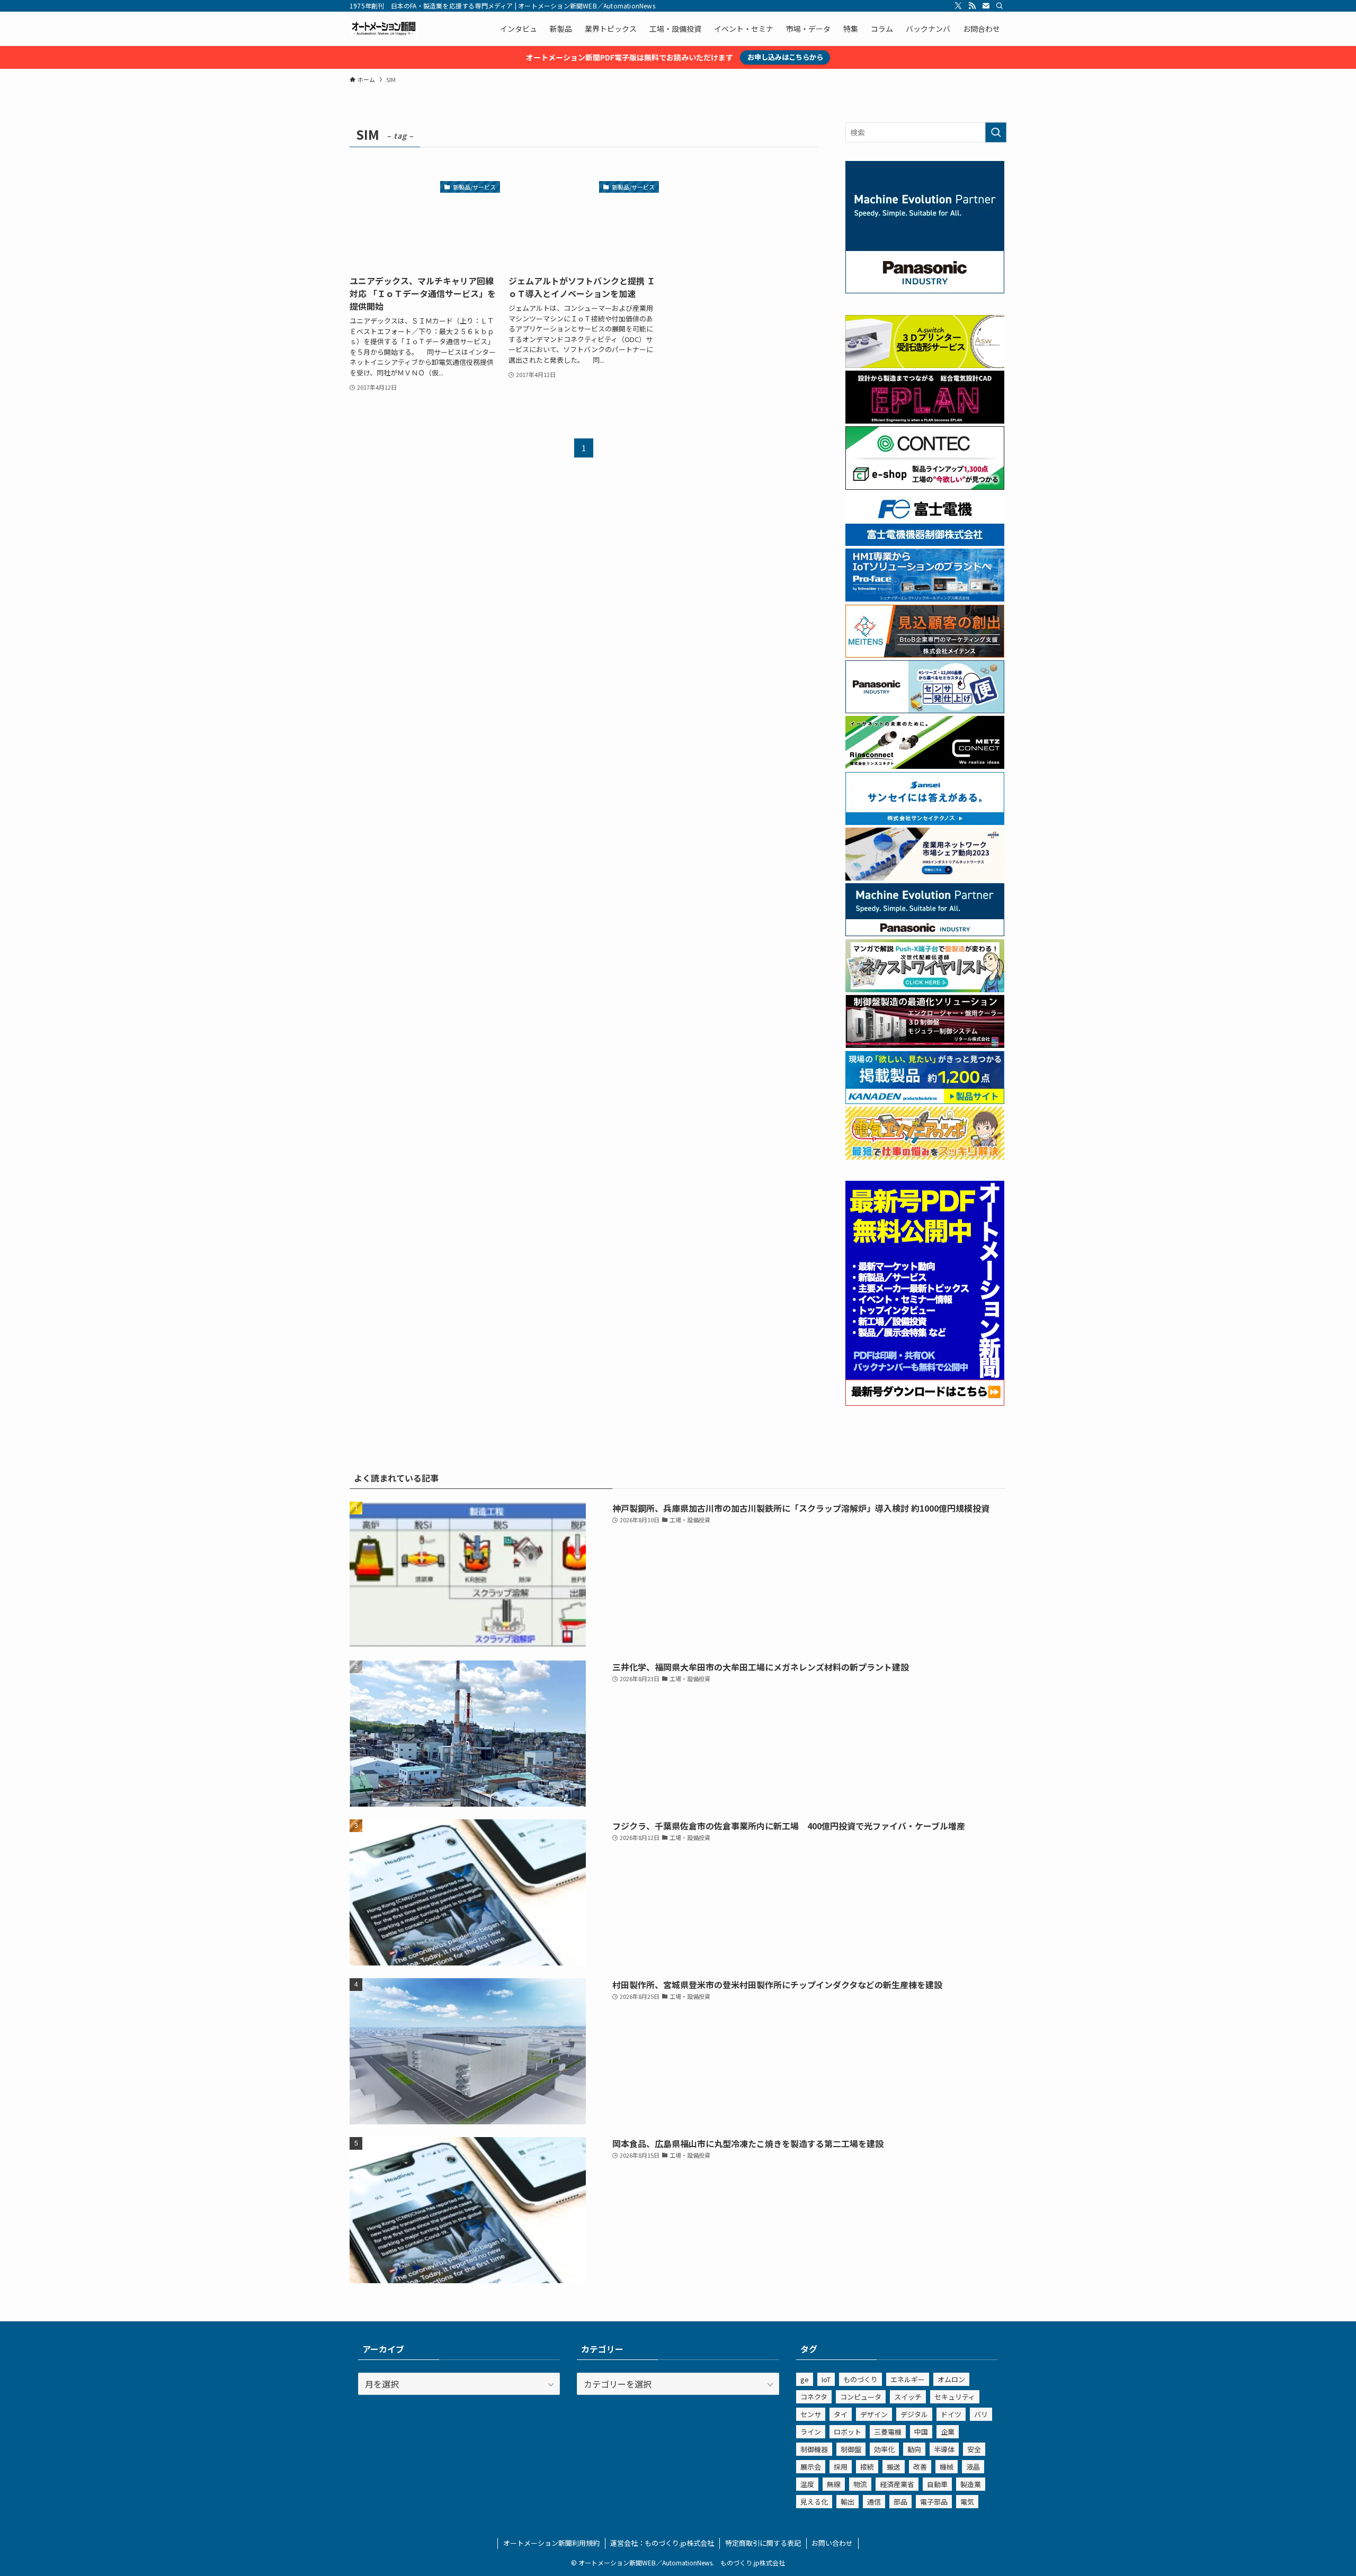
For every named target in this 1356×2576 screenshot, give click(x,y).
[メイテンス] (925, 654)
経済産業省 (897, 2484)
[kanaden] (925, 1101)
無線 (834, 2484)
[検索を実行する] (996, 132)
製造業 (971, 2484)
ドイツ (951, 2414)
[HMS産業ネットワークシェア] (925, 877)
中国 (921, 2432)
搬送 (894, 2467)
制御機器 (814, 2449)
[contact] (986, 6)
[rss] (972, 6)
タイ (841, 2414)
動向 (914, 2449)
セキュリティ (955, 2397)
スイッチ (908, 2397)
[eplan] (925, 420)
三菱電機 (888, 2432)
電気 (967, 2502)
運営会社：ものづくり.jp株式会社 (662, 2543)
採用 (841, 2467)
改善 (920, 2467)
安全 (974, 2449)
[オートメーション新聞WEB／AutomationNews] (383, 29)
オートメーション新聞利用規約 (551, 2543)
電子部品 (934, 2502)
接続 (867, 2467)
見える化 (814, 2502)
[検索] (1000, 6)
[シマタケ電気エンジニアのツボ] (925, 1156)
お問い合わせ (832, 2543)
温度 (807, 2484)
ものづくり (860, 2379)
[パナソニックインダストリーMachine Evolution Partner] (925, 933)
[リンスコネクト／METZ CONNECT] (925, 766)
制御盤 (851, 2449)
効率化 (884, 2449)
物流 (860, 2484)
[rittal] (925, 1045)
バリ (981, 2414)
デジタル (914, 2414)
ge (805, 2379)
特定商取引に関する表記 (763, 2543)
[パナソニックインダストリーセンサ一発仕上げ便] (925, 710)
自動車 (937, 2484)
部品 (900, 2502)
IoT (826, 2379)
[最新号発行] (925, 1403)
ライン (811, 2432)
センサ (811, 2414)
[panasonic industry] (925, 290)
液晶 (973, 2467)
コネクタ (814, 2397)
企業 (948, 2432)
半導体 (944, 2449)
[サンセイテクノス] (925, 822)
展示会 (811, 2467)
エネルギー (908, 2379)
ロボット (847, 2432)
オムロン (951, 2379)
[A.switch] (925, 365)
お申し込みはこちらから (785, 57)
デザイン (874, 2414)
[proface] (925, 598)
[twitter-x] (958, 6)
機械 (947, 2467)
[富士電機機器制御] (925, 543)
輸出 (847, 2502)
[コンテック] (925, 487)
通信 (874, 2502)
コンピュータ (861, 2397)
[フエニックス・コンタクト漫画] (925, 989)
